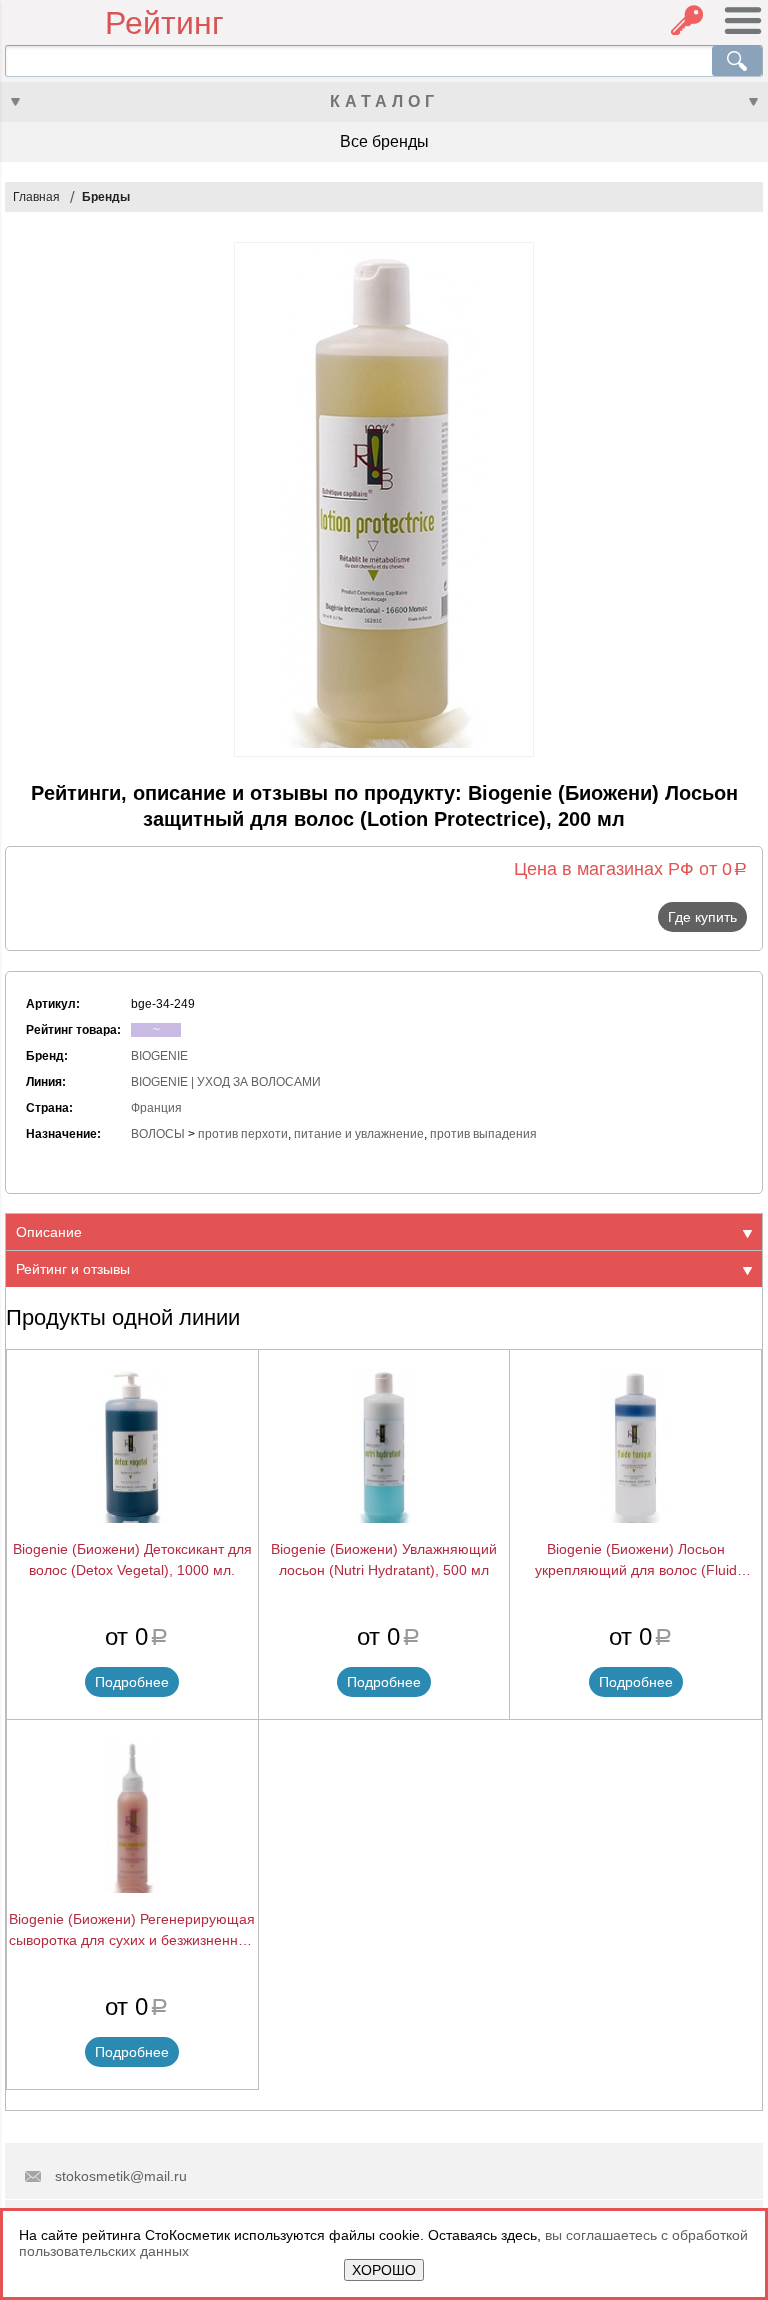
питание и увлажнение (359, 1134)
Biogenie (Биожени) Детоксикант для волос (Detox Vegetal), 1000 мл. (132, 1559)
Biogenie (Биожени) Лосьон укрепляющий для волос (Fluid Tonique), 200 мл (636, 1561)
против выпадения (483, 1134)
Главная (36, 197)
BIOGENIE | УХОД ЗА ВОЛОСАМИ (226, 1082)
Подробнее (132, 1682)
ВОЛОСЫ (158, 1134)
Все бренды (384, 141)
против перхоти (243, 1134)
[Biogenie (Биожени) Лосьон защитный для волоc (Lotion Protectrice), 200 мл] (384, 499)
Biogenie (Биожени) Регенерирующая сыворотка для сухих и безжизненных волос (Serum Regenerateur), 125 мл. (132, 1931)
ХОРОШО (384, 2270)
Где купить (702, 917)
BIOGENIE (159, 1056)
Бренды (106, 197)
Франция (156, 1108)
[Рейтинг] (55, 23)
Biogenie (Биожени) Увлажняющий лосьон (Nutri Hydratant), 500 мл (384, 1559)
